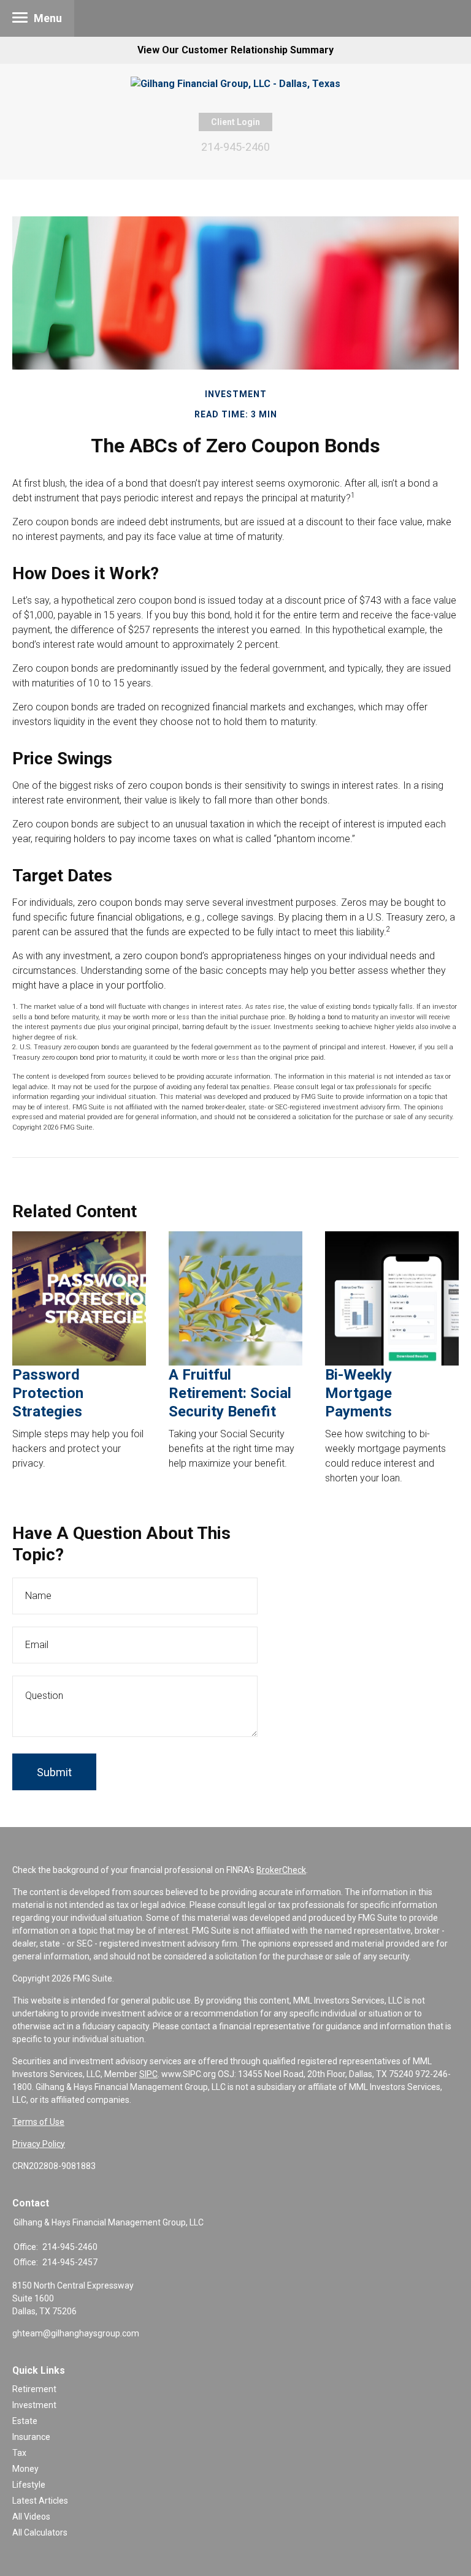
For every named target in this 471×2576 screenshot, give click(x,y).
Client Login (235, 122)
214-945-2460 (235, 147)
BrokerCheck (281, 1870)
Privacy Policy (39, 2144)
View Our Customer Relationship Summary (235, 50)
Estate (25, 2421)
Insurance (31, 2437)
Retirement (34, 2389)
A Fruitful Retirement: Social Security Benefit (230, 1393)
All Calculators (40, 2532)
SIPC (148, 2074)
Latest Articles (40, 2501)
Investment (34, 2405)
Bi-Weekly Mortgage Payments (358, 1393)
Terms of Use (38, 2122)
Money (25, 2469)
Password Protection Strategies (48, 1393)
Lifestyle (29, 2485)
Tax (19, 2453)
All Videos (31, 2517)
